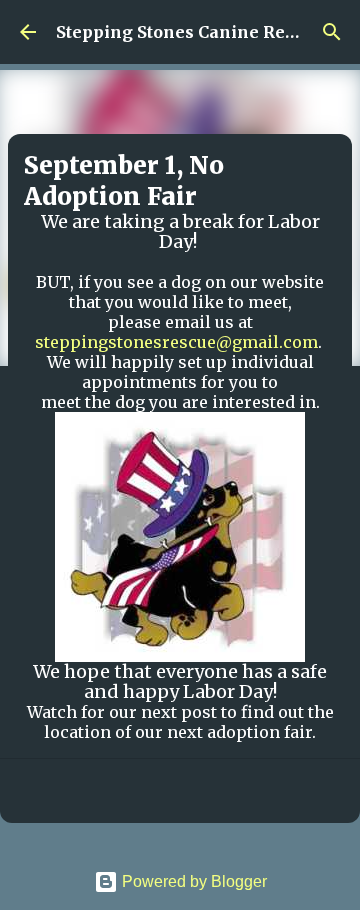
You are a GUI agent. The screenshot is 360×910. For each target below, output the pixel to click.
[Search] (332, 32)
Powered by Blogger (192, 881)
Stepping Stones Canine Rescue (189, 32)
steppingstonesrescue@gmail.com (176, 342)
